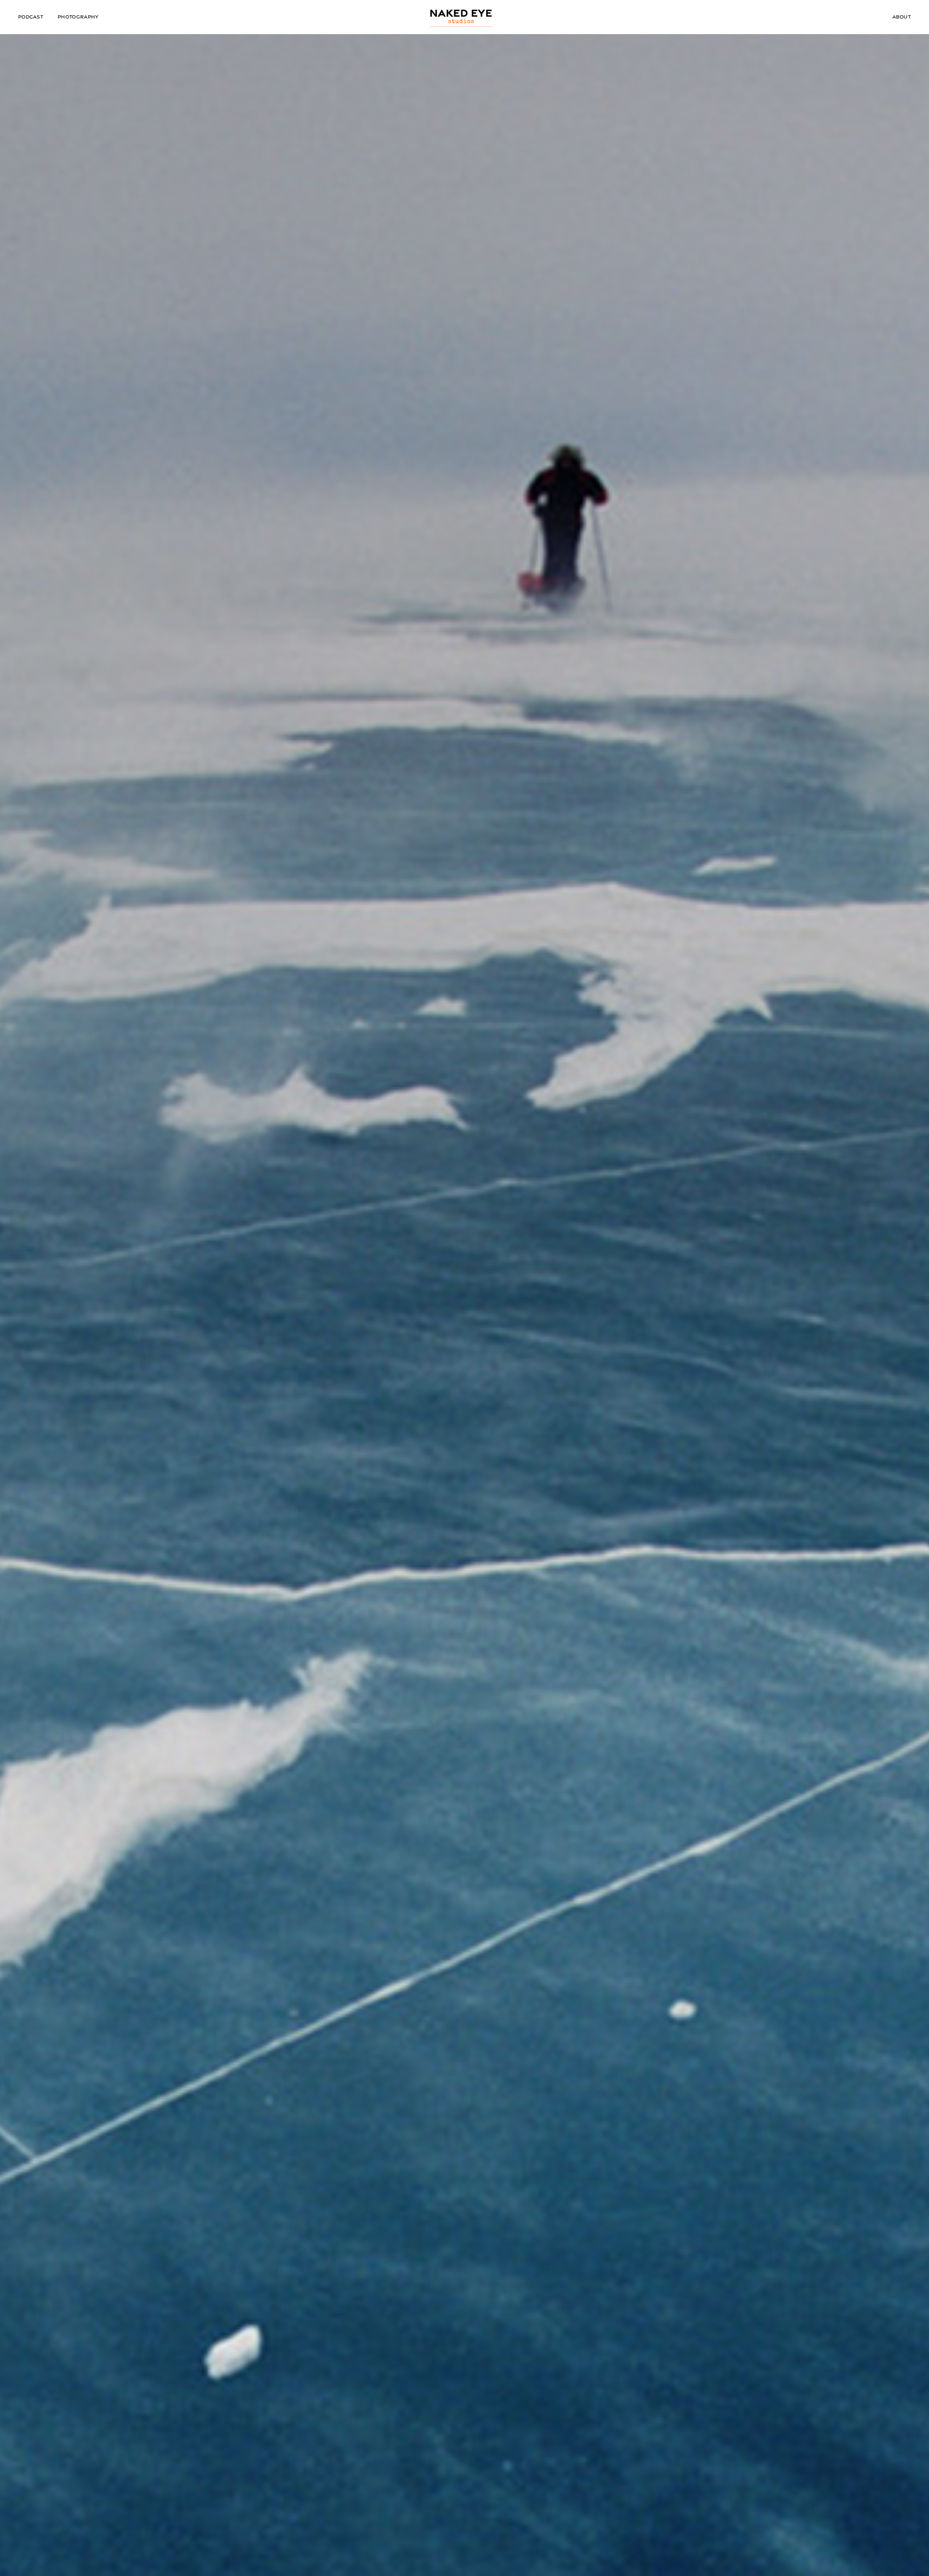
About (902, 17)
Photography (78, 17)
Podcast (31, 17)
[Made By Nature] (462, 18)
